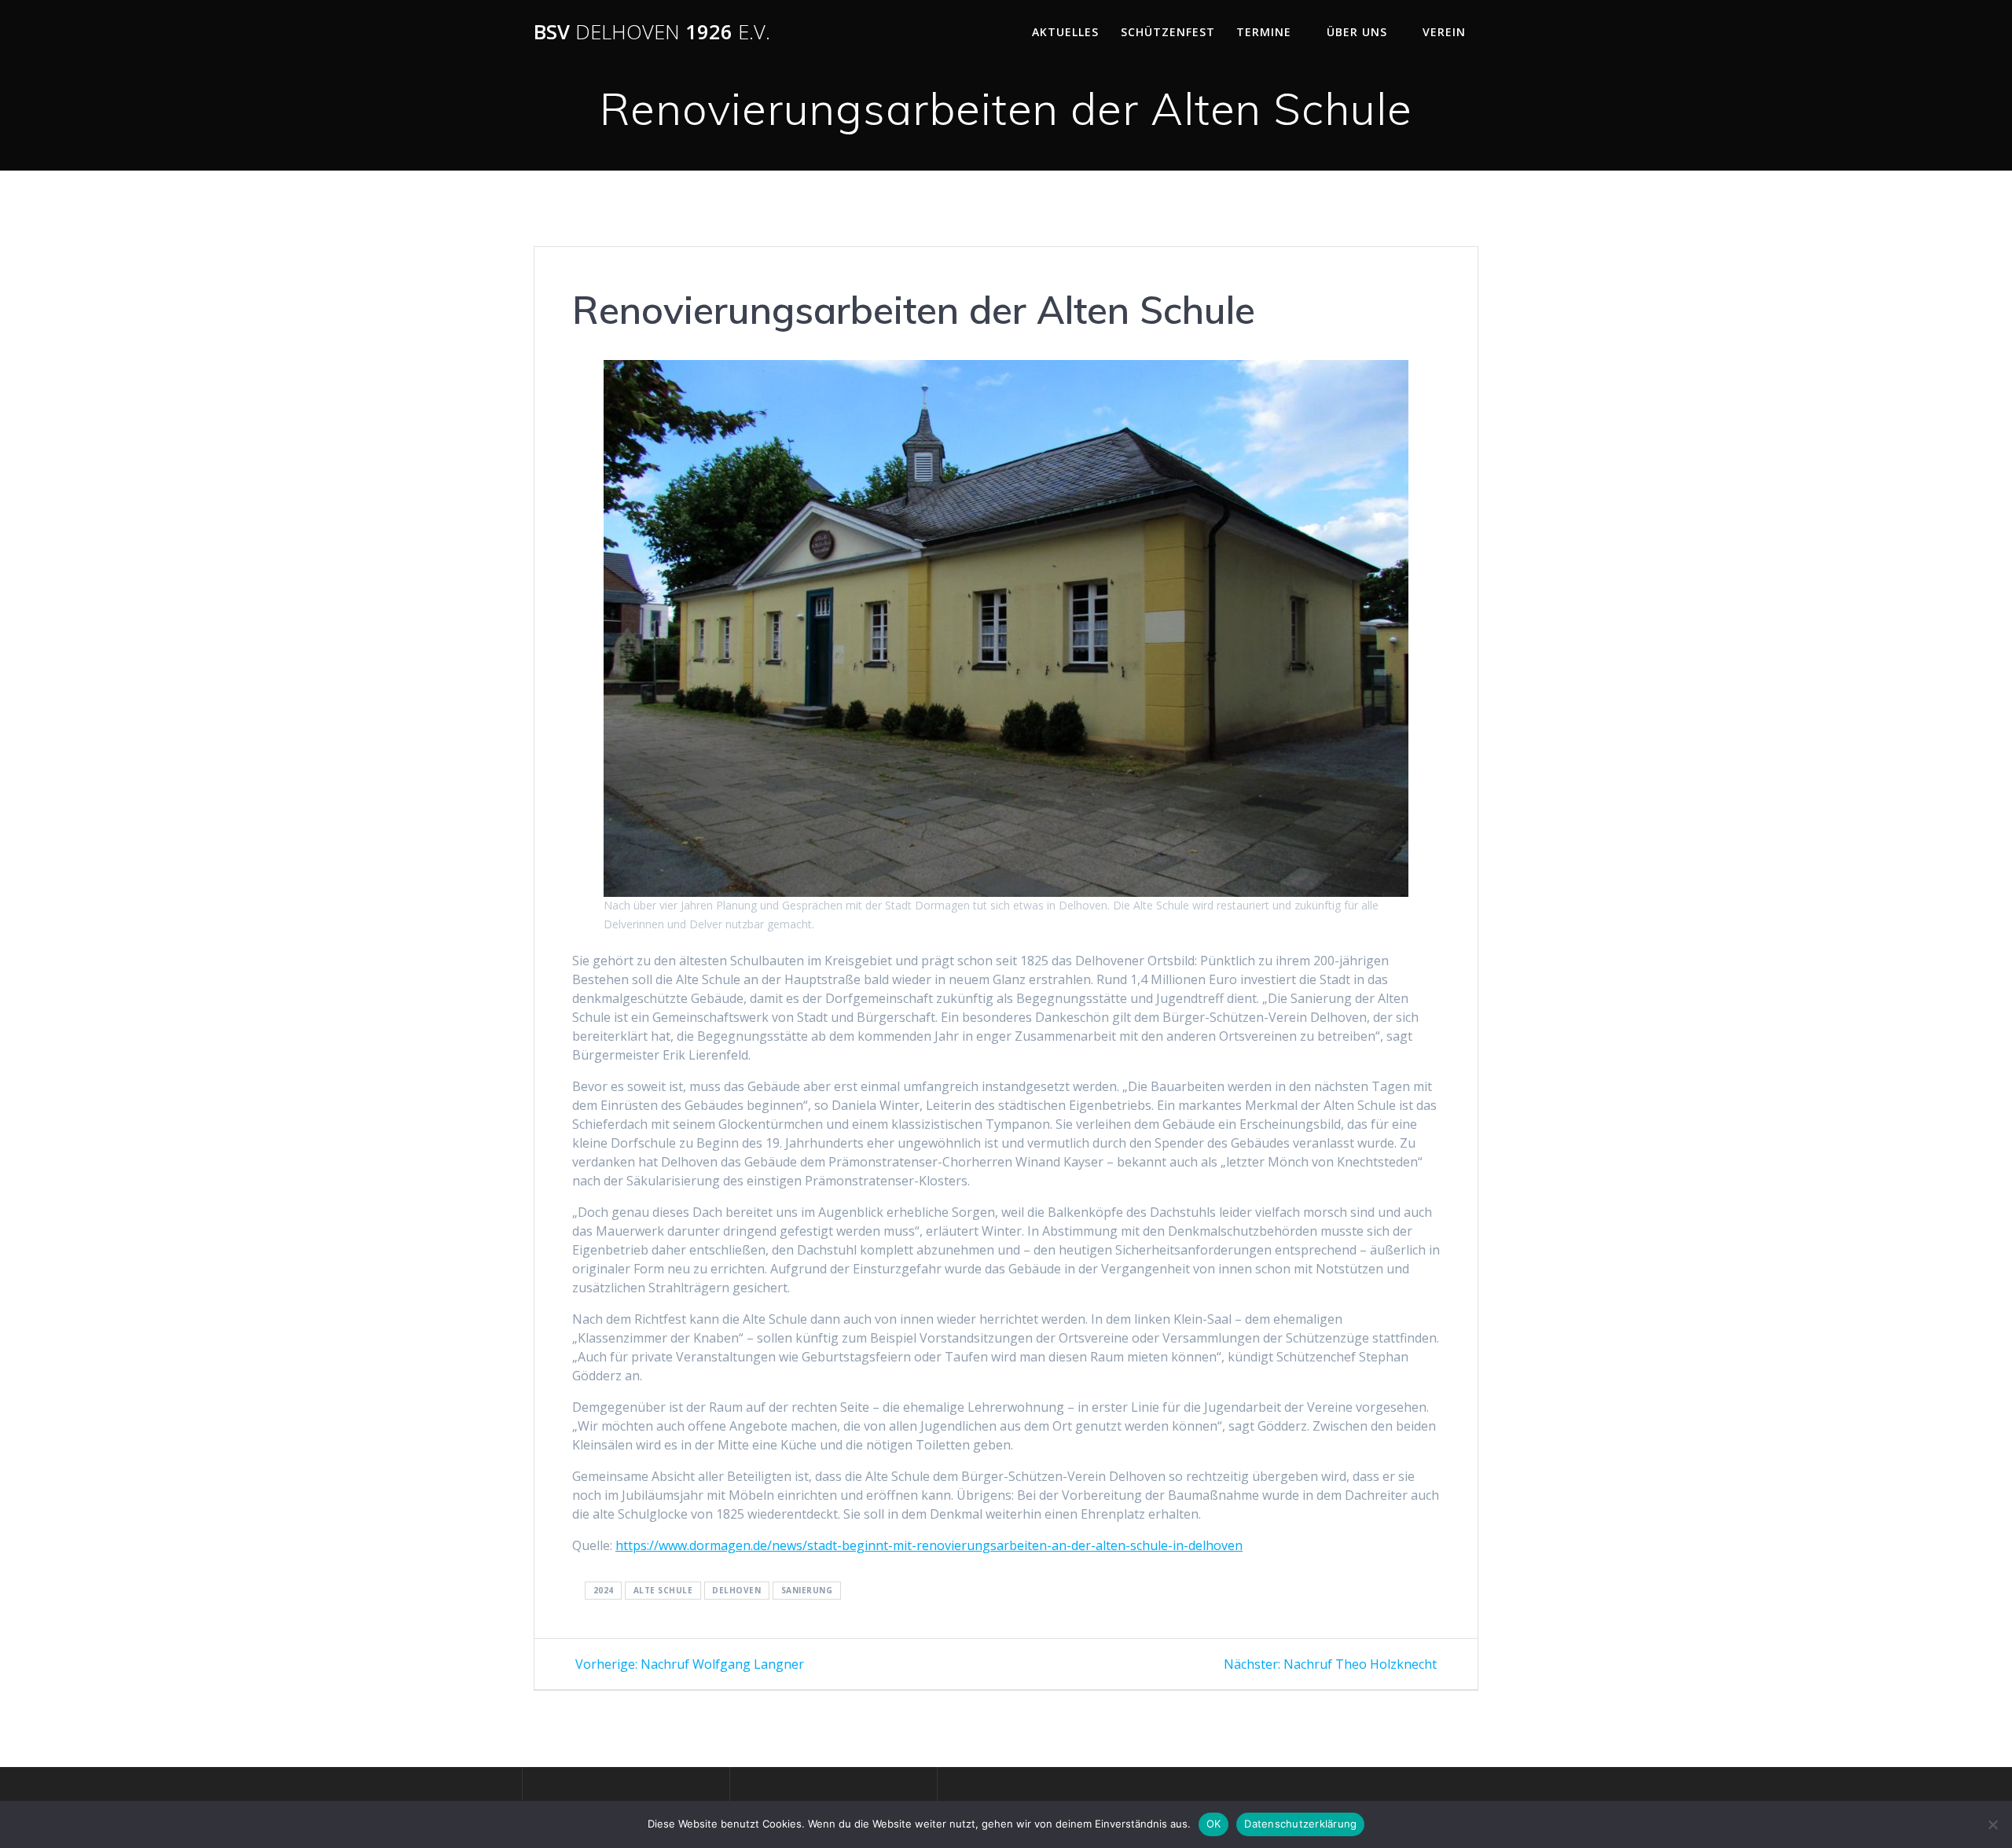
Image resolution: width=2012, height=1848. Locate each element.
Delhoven (736, 1591)
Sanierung (807, 1591)
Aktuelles (1065, 32)
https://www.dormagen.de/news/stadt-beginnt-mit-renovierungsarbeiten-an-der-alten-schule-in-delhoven (929, 1545)
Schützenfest (1168, 32)
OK (1214, 1824)
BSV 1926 (652, 32)
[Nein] (1992, 1824)
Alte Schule (663, 1591)
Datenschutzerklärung (1300, 1824)
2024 (604, 1591)
